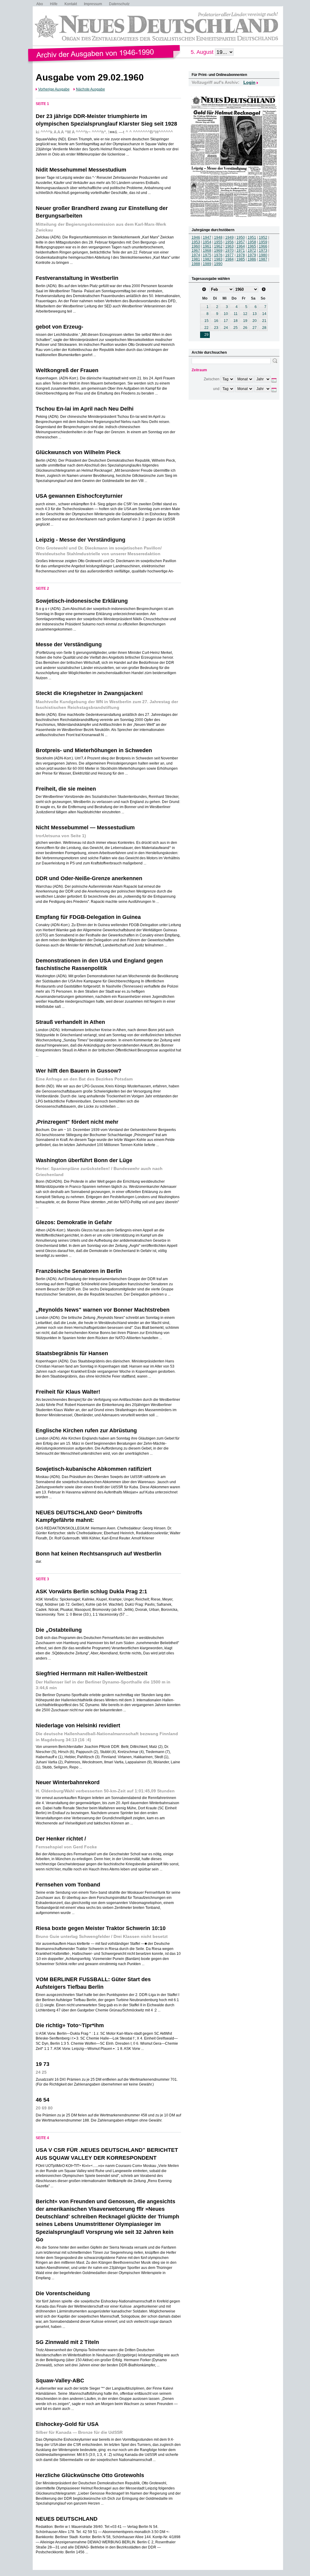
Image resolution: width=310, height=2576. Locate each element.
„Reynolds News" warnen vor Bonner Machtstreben (103, 1310)
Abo (40, 4)
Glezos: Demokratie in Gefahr (74, 1222)
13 (255, 314)
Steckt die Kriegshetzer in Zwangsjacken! (89, 693)
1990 (218, 264)
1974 (196, 255)
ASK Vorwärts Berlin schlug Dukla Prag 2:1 (91, 1591)
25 (236, 328)
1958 (252, 242)
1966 (263, 246)
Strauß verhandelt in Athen (70, 1022)
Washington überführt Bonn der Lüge (84, 1160)
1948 (218, 238)
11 (236, 314)
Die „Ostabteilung (59, 1630)
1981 (196, 259)
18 (236, 321)
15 (206, 321)
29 (206, 335)
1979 (252, 255)
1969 (218, 251)
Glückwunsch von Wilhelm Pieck (78, 452)
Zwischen (212, 379)
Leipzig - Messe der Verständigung (81, 540)
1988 (196, 264)
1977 (229, 255)
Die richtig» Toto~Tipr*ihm (70, 2025)
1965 (252, 246)
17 (226, 321)
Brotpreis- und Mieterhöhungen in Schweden (94, 750)
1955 (218, 242)
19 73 (43, 2064)
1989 (207, 264)
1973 (263, 251)
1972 (252, 251)
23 (216, 328)
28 (264, 328)
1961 (207, 246)
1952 (263, 238)
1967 (196, 251)
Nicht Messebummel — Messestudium (85, 828)
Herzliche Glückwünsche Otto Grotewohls (90, 2475)
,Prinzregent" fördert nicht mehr (77, 1122)
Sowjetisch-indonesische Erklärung (82, 601)
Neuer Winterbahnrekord (68, 1782)
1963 (229, 246)
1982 (207, 259)
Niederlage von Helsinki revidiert (78, 1726)
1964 (241, 246)
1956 (229, 242)
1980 (263, 255)
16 (216, 321)
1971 (241, 251)
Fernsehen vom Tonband (68, 1885)
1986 (252, 259)
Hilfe (54, 4)
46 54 (43, 2100)
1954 (207, 242)
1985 (241, 259)
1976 (218, 255)
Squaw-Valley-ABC (60, 2381)
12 (245, 314)
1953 (196, 242)
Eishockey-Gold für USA (67, 2424)
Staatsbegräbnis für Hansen (72, 1353)
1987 (263, 259)
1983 (218, 259)
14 (264, 314)
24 (226, 328)
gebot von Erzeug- (59, 327)
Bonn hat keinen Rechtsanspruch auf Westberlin (99, 1554)
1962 (218, 246)
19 (245, 321)
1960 (196, 246)
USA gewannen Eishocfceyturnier (79, 496)
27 (255, 328)
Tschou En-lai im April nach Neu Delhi (85, 409)
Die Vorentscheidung (63, 2293)
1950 (241, 238)
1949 (229, 238)
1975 (207, 255)
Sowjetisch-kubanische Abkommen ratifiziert (94, 1469)
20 (255, 321)
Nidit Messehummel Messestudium (81, 170)
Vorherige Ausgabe (54, 89)
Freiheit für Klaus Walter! (68, 1392)
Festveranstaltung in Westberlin (77, 278)
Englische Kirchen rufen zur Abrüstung (86, 1431)
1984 (229, 259)
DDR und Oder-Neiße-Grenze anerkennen (89, 878)
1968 (207, 251)
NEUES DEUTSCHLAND (67, 2519)
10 (226, 314)
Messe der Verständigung (69, 644)
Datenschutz (119, 4)
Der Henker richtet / (61, 1839)
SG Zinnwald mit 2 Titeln (67, 2342)
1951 (252, 238)
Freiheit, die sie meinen (66, 789)
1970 (229, 251)
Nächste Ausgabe (91, 89)
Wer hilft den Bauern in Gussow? (79, 1071)
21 (264, 321)
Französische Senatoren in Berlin (79, 1271)
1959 (263, 242)
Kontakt (71, 4)
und (216, 389)
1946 (196, 238)
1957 (241, 242)
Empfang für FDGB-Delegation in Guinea (88, 917)
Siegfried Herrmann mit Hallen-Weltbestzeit (92, 1673)
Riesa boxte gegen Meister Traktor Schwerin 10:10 (101, 1928)
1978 (241, 255)
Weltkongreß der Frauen (67, 370)
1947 (207, 238)
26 (245, 328)
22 (206, 328)
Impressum (93, 4)
